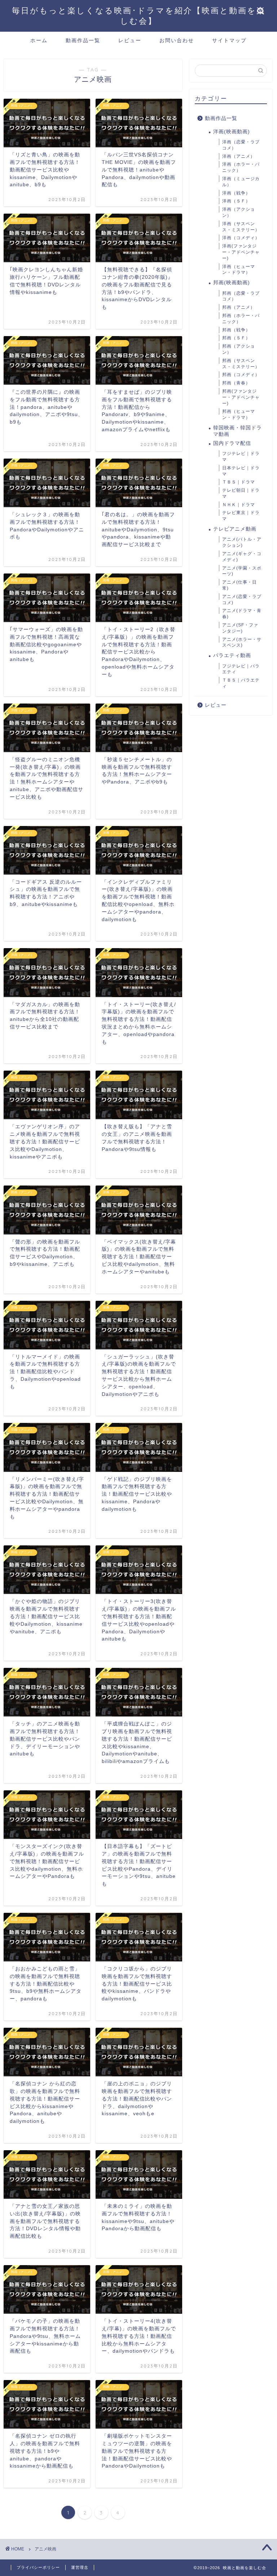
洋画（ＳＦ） (236, 201)
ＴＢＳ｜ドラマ (239, 482)
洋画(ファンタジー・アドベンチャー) (241, 252)
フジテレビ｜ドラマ (241, 457)
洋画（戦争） (236, 193)
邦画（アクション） (239, 349)
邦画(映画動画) (232, 283)
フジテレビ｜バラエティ (241, 669)
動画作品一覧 (83, 40)
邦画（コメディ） (241, 375)
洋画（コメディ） (241, 238)
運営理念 (80, 2567)
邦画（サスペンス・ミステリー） (241, 364)
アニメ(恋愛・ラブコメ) (242, 600)
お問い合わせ (177, 40)
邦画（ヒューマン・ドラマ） (239, 414)
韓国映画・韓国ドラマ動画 (238, 431)
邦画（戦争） (236, 330)
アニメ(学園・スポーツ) (242, 571)
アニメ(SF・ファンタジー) (240, 628)
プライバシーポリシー (38, 2567)
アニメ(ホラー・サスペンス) (242, 642)
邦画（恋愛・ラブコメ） (241, 296)
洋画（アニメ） (239, 156)
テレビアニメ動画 (235, 529)
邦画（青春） (236, 383)
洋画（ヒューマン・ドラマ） (239, 270)
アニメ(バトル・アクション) (242, 542)
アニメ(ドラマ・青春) (242, 614)
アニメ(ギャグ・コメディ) (242, 557)
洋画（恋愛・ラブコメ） (241, 145)
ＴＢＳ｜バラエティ (241, 683)
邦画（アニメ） (239, 307)
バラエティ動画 (232, 655)
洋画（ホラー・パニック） (241, 167)
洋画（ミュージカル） (241, 182)
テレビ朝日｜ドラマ (241, 493)
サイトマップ (229, 40)
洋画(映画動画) (232, 132)
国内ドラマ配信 (232, 443)
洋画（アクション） (239, 212)
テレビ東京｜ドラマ (241, 516)
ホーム (39, 40)
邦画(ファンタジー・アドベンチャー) (241, 397)
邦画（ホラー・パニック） (241, 319)
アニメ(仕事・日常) (239, 585)
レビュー (130, 40)
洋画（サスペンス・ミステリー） (241, 227)
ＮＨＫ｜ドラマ (239, 505)
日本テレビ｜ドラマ (241, 471)
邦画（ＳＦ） (236, 338)
